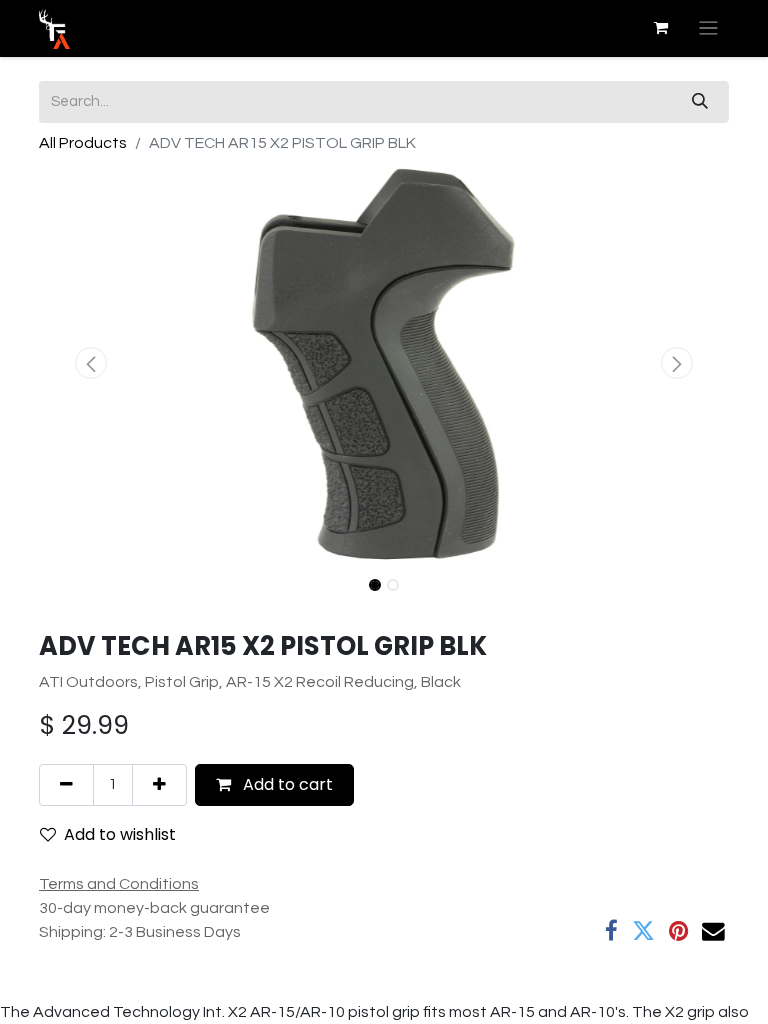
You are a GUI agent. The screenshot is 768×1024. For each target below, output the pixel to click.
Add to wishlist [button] (120, 834)
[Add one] (159, 785)
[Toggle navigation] (708, 28)
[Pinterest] (678, 931)
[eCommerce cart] (661, 28)
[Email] (713, 931)
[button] (91, 363)
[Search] (700, 102)
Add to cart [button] (286, 784)
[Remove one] (66, 785)
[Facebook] (611, 931)
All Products (83, 143)
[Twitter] (643, 931)
